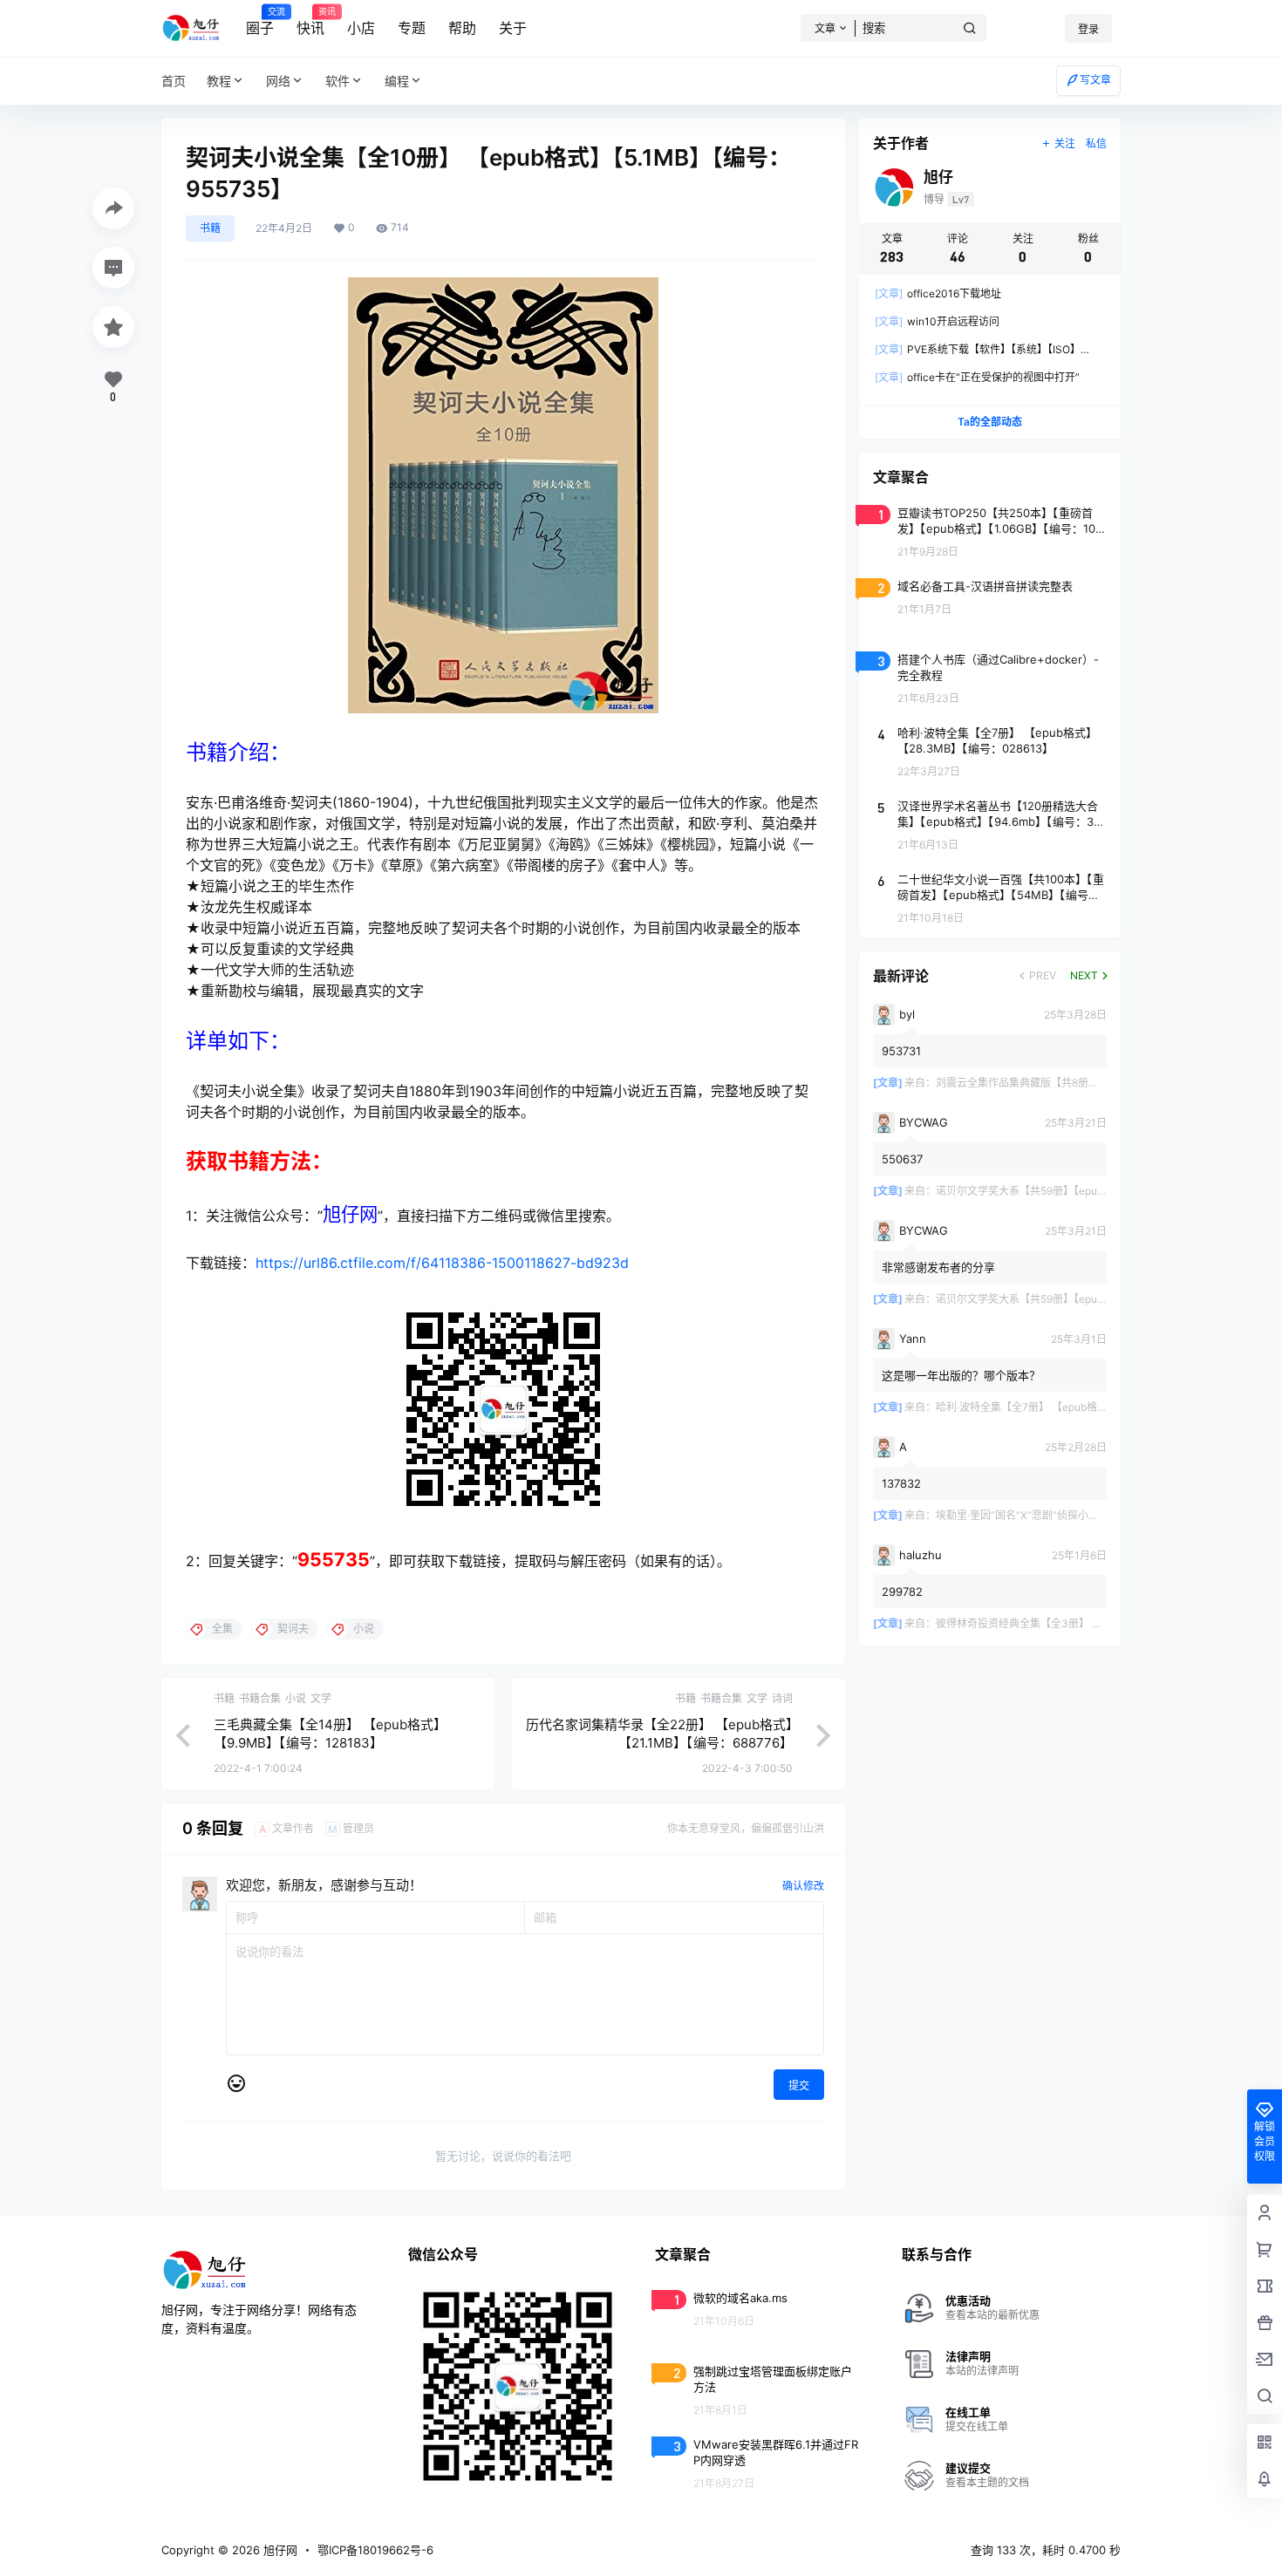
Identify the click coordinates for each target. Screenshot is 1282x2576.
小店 (361, 28)
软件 (338, 81)
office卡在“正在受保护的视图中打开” (977, 377)
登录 (1088, 29)
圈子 (260, 22)
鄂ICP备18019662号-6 (375, 2550)
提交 (799, 2085)
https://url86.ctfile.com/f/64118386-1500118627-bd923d (442, 1263)
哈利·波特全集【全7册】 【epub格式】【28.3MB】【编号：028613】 (1096, 1407)
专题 (412, 28)
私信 (1096, 143)
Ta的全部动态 (990, 422)
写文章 (1095, 80)
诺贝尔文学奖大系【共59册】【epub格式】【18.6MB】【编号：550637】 (1104, 1191)
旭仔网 (279, 2550)
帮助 (462, 28)
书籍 (210, 228)
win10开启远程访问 (937, 321)
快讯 (310, 22)
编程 (397, 81)
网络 (278, 81)
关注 (1065, 143)
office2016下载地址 (938, 293)
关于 (513, 28)
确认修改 (803, 1886)
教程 (219, 81)
